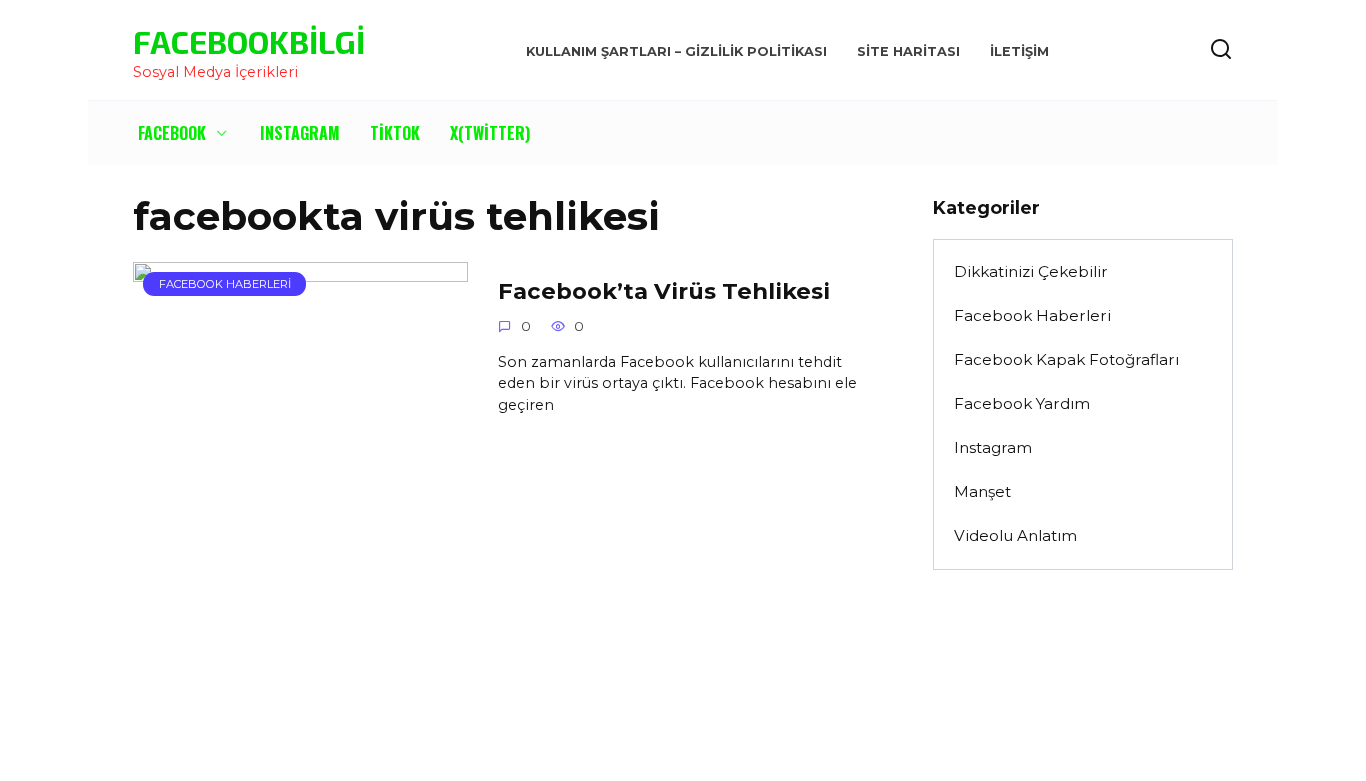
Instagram (300, 133)
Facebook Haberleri (1032, 315)
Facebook (172, 133)
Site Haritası (908, 51)
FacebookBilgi (249, 41)
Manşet (982, 491)
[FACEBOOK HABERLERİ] (300, 438)
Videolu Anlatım (1015, 535)
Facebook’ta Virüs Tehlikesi (664, 291)
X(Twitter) (490, 133)
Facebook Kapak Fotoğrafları (1066, 359)
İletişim (1019, 51)
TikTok (395, 133)
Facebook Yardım (1022, 403)
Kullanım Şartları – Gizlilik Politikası (676, 51)
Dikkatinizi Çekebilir (1031, 271)
